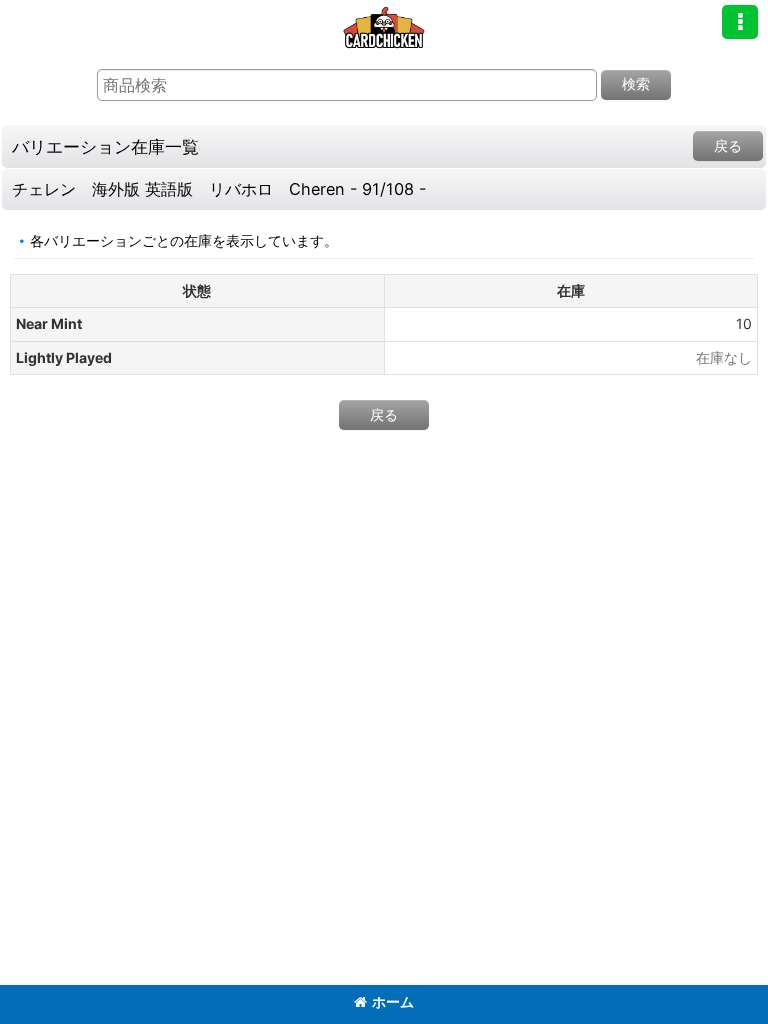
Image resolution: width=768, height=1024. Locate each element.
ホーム (393, 1001)
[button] (740, 22)
